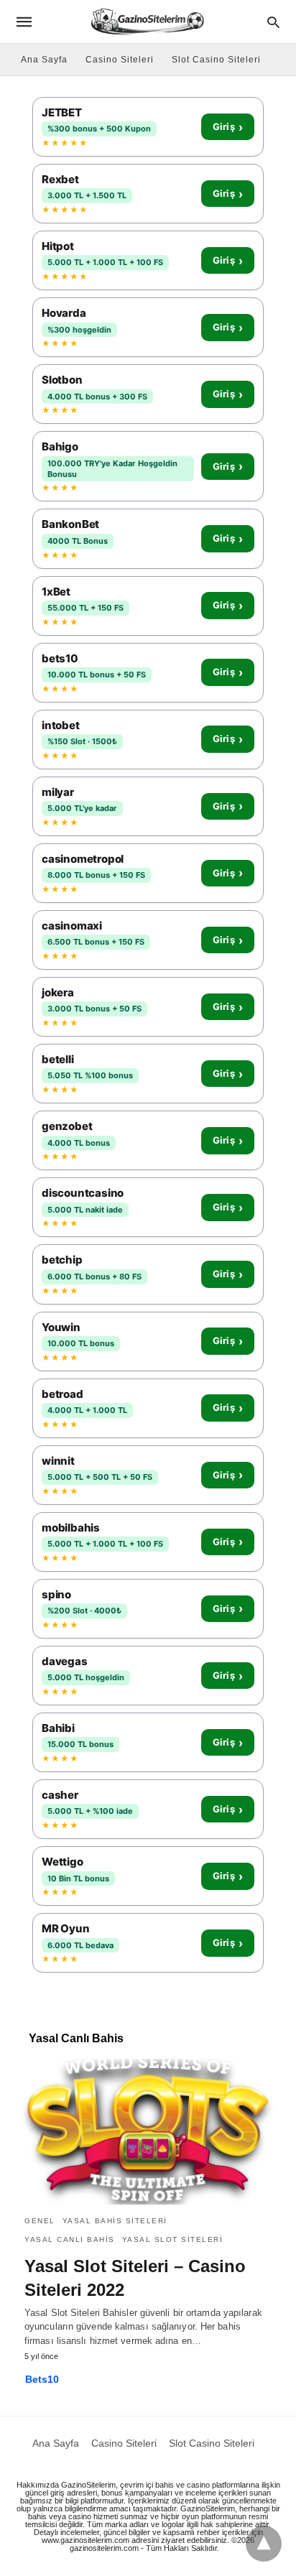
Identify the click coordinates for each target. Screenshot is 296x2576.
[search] (273, 22)
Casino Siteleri (120, 60)
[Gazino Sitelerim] (147, 21)
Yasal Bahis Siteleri (115, 2221)
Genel (40, 2221)
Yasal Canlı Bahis (70, 2239)
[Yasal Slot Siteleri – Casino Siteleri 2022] (148, 2131)
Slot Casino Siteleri (216, 60)
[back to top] (264, 2544)
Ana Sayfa (44, 60)
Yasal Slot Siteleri (173, 2239)
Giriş (228, 127)
